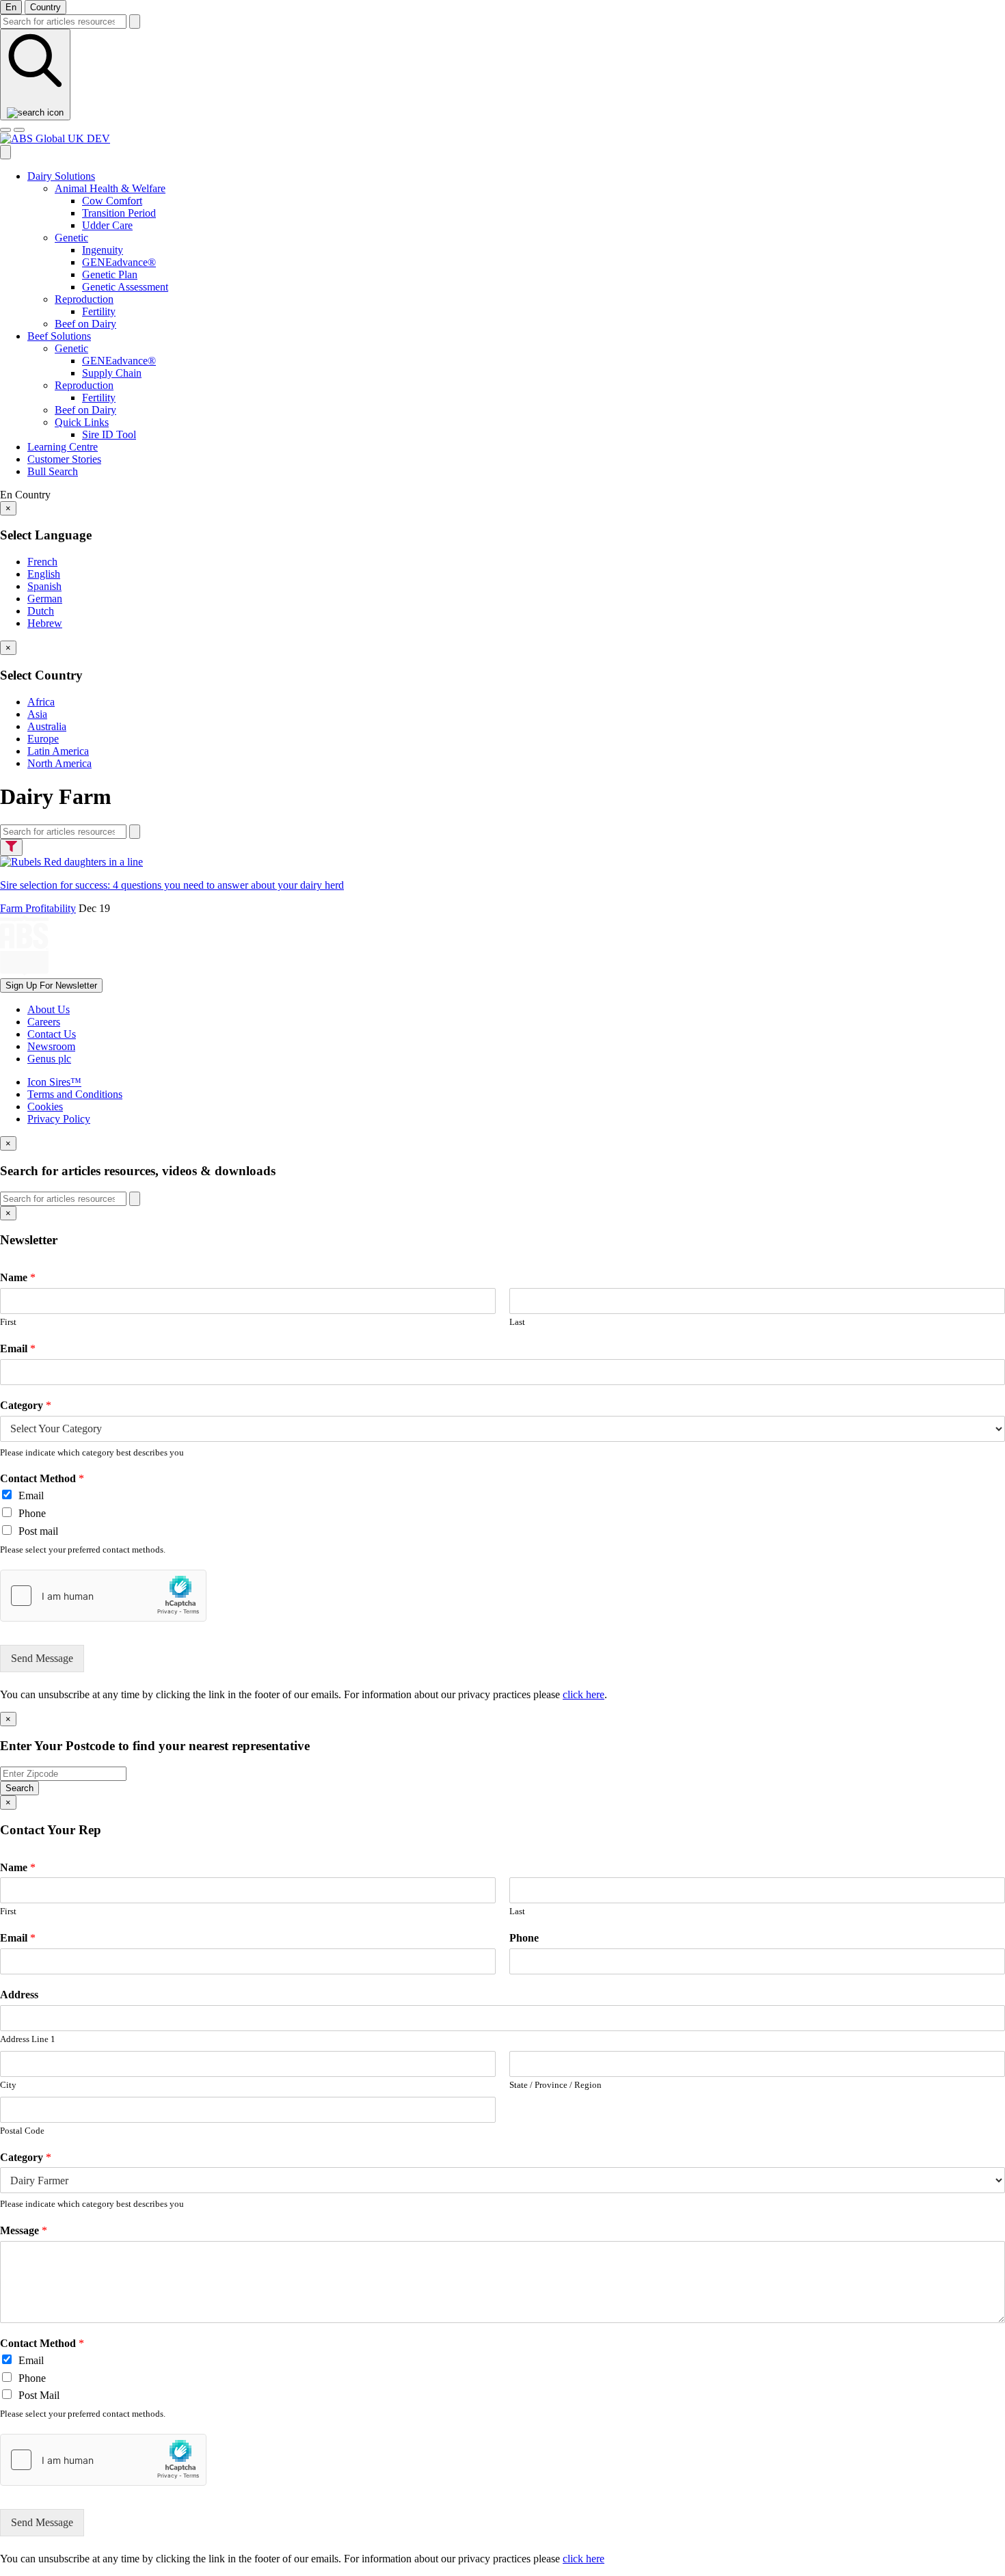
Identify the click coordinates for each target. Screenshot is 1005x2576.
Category (26, 1405)
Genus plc (49, 1059)
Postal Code (22, 2131)
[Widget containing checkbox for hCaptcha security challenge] (103, 1596)
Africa (41, 702)
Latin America (58, 751)
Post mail (38, 1531)
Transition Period (119, 213)
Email (18, 1349)
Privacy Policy (59, 1119)
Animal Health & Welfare (110, 188)
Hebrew (45, 623)
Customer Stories (64, 459)
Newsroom (51, 1046)
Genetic (71, 238)
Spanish (44, 586)
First (8, 1322)
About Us (49, 1009)
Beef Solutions (59, 336)
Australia (47, 726)
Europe (43, 739)
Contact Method (42, 1478)
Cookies (45, 1106)
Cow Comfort (112, 201)
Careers (44, 1022)
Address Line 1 (28, 2039)
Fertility (99, 311)
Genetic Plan (110, 274)
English (44, 574)
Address (19, 1995)
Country (45, 7)
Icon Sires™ (54, 1082)
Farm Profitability (38, 908)
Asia (37, 714)
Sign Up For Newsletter (51, 985)
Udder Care (107, 225)
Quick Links (82, 422)
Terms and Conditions (75, 1094)
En (11, 7)
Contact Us (52, 1034)
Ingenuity (103, 250)
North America (59, 763)
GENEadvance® (119, 262)
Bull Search (53, 471)
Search (19, 1788)
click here (584, 1694)
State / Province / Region (555, 2085)
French (42, 562)
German (45, 599)
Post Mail (39, 2395)
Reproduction (84, 299)
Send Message (42, 1658)
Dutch (41, 611)
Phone (32, 1513)
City (8, 2085)
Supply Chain (112, 373)
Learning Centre (63, 447)
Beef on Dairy (85, 324)
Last (517, 1322)
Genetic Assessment (125, 287)
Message (24, 2230)
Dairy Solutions (61, 176)
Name (18, 1277)
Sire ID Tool (109, 434)
